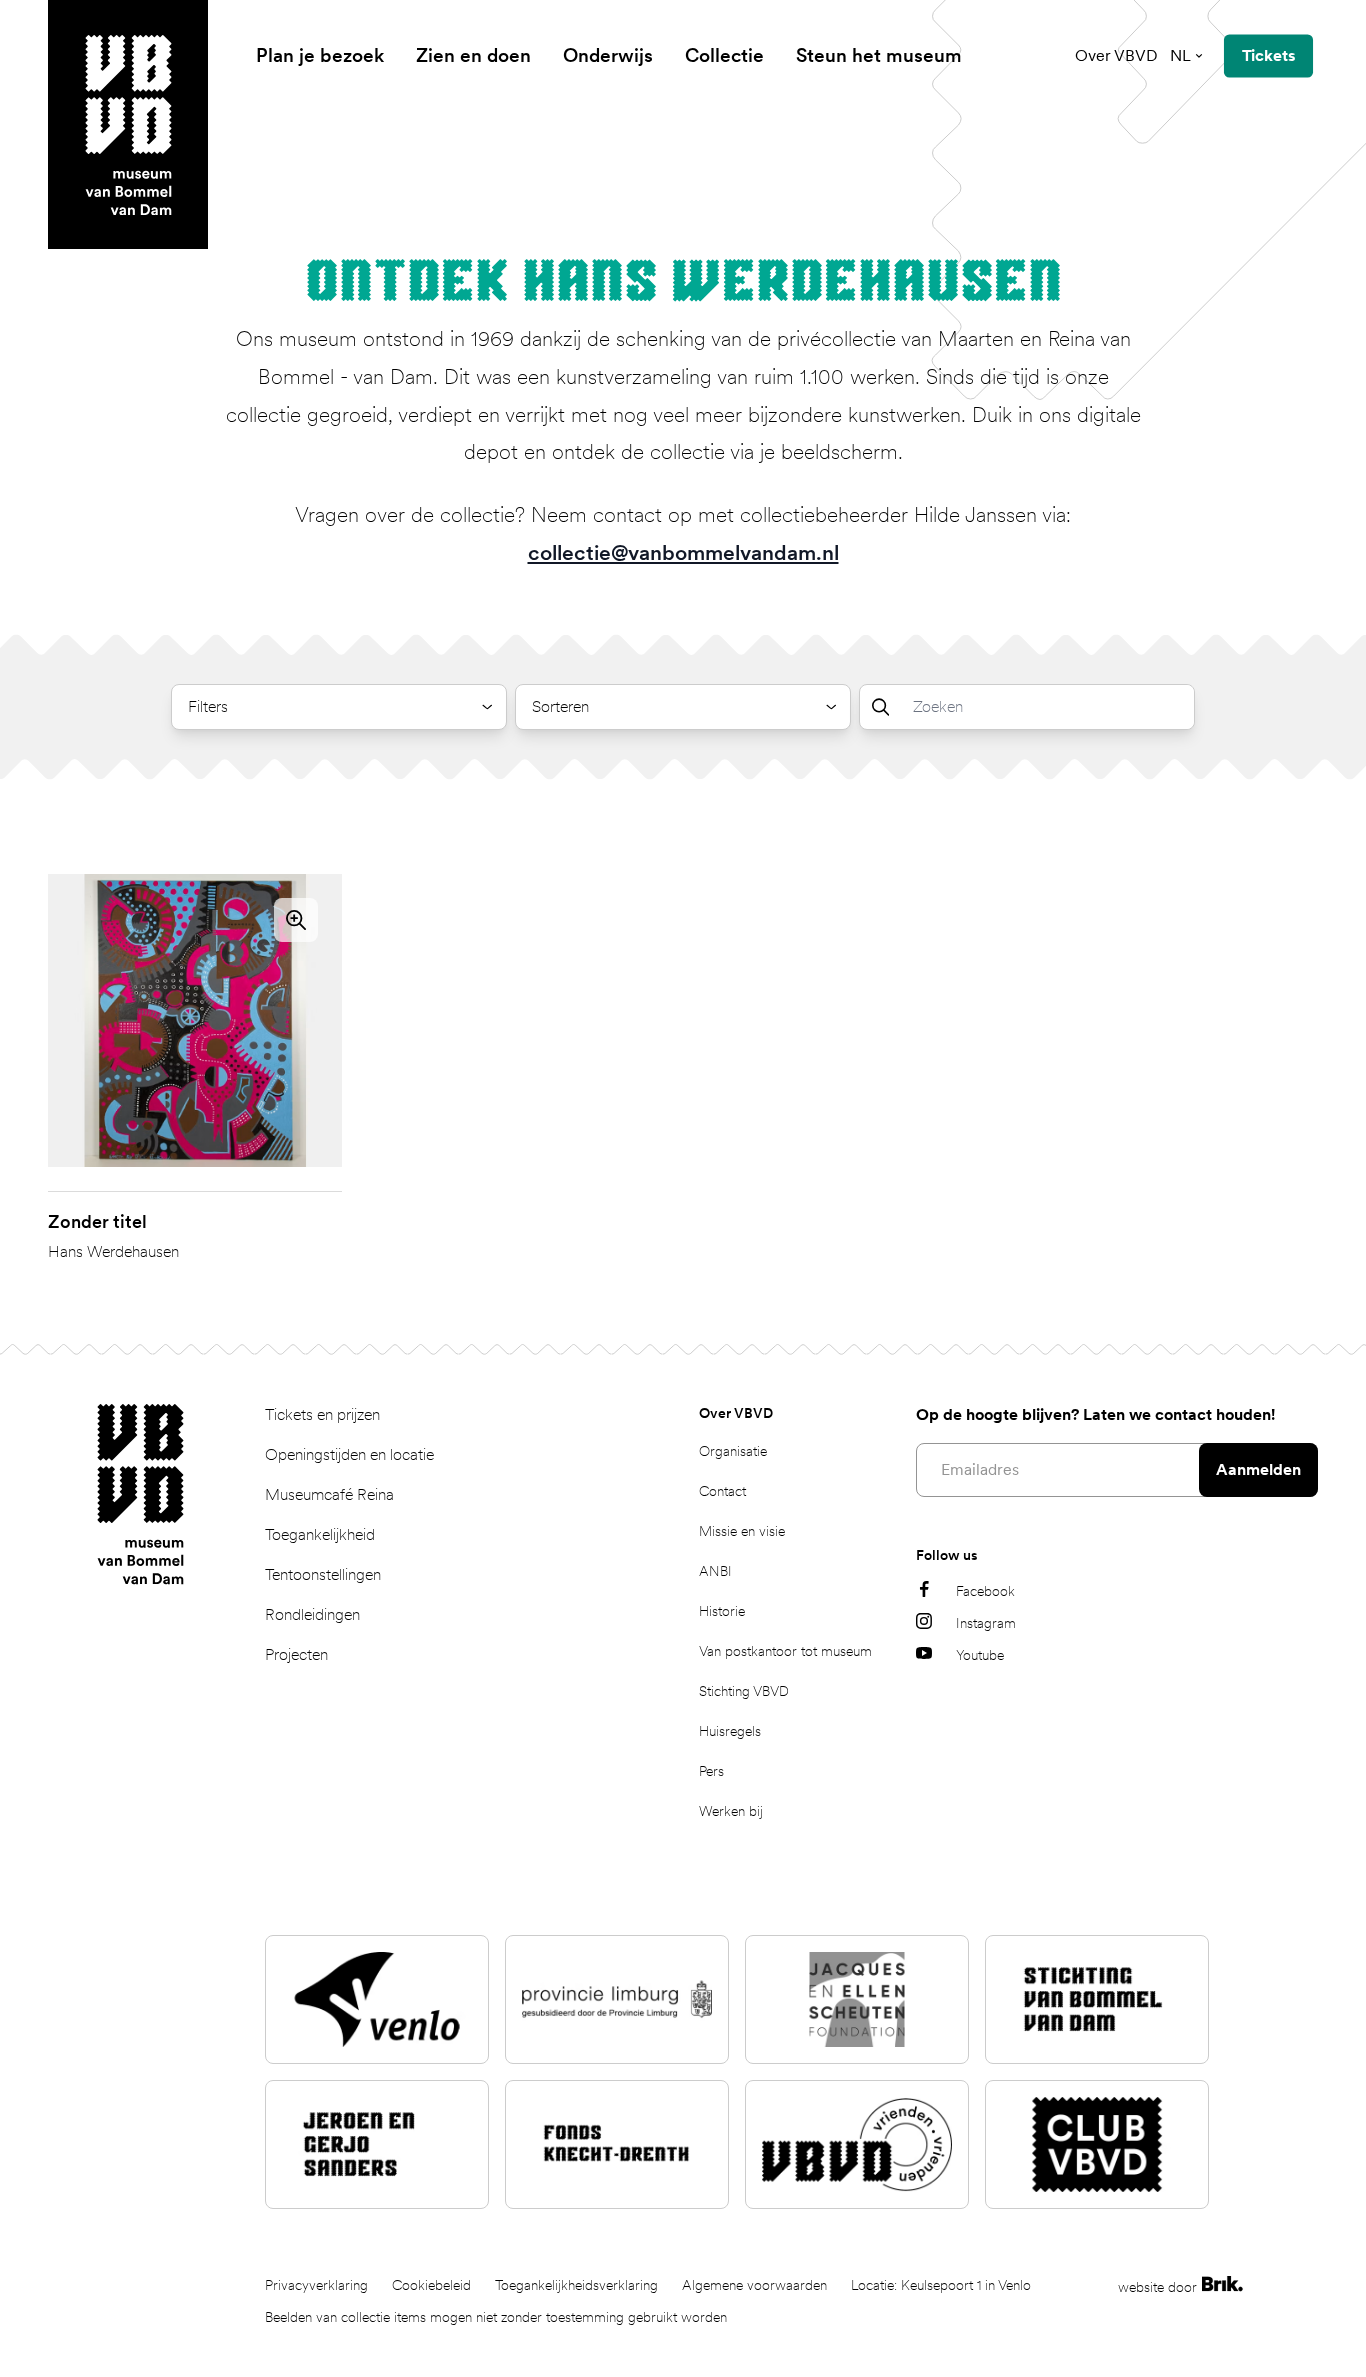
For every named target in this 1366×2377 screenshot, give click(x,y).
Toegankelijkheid (320, 1534)
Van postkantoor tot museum (785, 1651)
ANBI (715, 1571)
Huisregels (730, 1731)
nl (1180, 55)
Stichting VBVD (744, 1691)
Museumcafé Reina (329, 1494)
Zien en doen (473, 55)
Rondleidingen (312, 1614)
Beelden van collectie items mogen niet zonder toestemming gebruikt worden (496, 2317)
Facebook (985, 1591)
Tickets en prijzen (322, 1414)
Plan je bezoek (320, 55)
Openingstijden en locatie (349, 1454)
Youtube (980, 1655)
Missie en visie (742, 1531)
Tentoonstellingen (323, 1574)
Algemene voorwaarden (754, 2285)
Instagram (986, 1623)
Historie (722, 1611)
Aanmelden (1258, 1469)
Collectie (724, 55)
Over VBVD (1116, 55)
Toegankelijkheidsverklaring (576, 2285)
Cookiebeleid (431, 2285)
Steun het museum (879, 55)
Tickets (1268, 55)
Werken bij (731, 1811)
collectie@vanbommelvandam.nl (683, 552)
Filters (208, 706)
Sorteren (560, 706)
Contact (722, 1491)
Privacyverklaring (316, 2285)
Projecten (296, 1654)
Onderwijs (608, 55)
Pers (711, 1771)
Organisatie (733, 1451)
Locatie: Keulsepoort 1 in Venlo (941, 2285)
